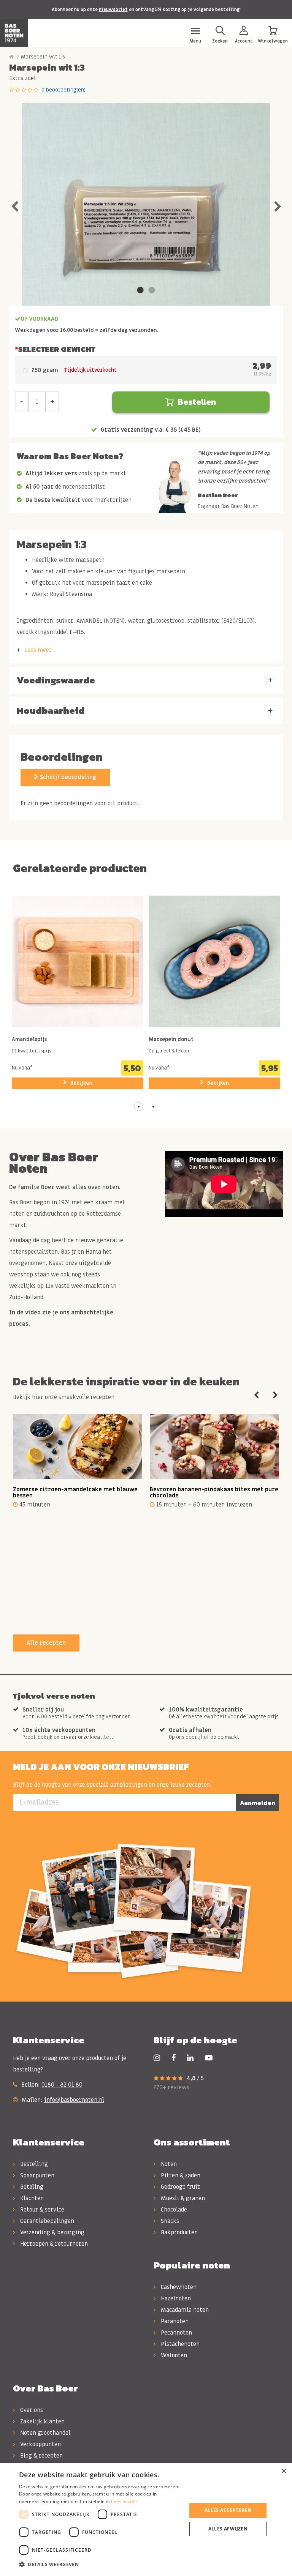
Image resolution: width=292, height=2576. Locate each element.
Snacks (169, 2221)
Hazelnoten (175, 2298)
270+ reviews (171, 2087)
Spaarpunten (36, 2175)
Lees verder (124, 2501)
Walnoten (173, 2355)
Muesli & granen (182, 2198)
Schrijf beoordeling (67, 777)
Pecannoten (176, 2333)
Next (278, 205)
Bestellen (197, 402)
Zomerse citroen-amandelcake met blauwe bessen (75, 1493)
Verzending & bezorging (52, 2232)
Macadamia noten (184, 2310)
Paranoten (174, 2321)
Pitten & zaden (180, 2175)
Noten (168, 2164)
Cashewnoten (178, 2287)
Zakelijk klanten (42, 2421)
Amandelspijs (29, 1040)
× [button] (283, 2471)
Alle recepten (46, 1643)
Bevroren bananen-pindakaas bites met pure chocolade (214, 1493)
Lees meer (38, 650)
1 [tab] (140, 290)
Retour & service (41, 2210)
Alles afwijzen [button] (228, 2529)
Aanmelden (258, 1803)
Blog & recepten (41, 2456)
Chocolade (173, 2210)
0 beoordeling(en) (63, 90)
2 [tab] (152, 290)
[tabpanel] (146, 227)
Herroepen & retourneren (53, 2244)
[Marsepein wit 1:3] (146, 227)
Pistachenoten (179, 2344)
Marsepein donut (171, 1040)
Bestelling (33, 2164)
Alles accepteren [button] (228, 2510)
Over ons (31, 2410)
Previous (14, 205)
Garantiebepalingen (46, 2221)
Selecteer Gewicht (57, 349)
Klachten (31, 2198)
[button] (139, 1107)
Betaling (31, 2187)
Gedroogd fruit (180, 2187)
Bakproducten (179, 2232)
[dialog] (146, 2520)
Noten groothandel (44, 2433)
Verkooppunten (40, 2444)
